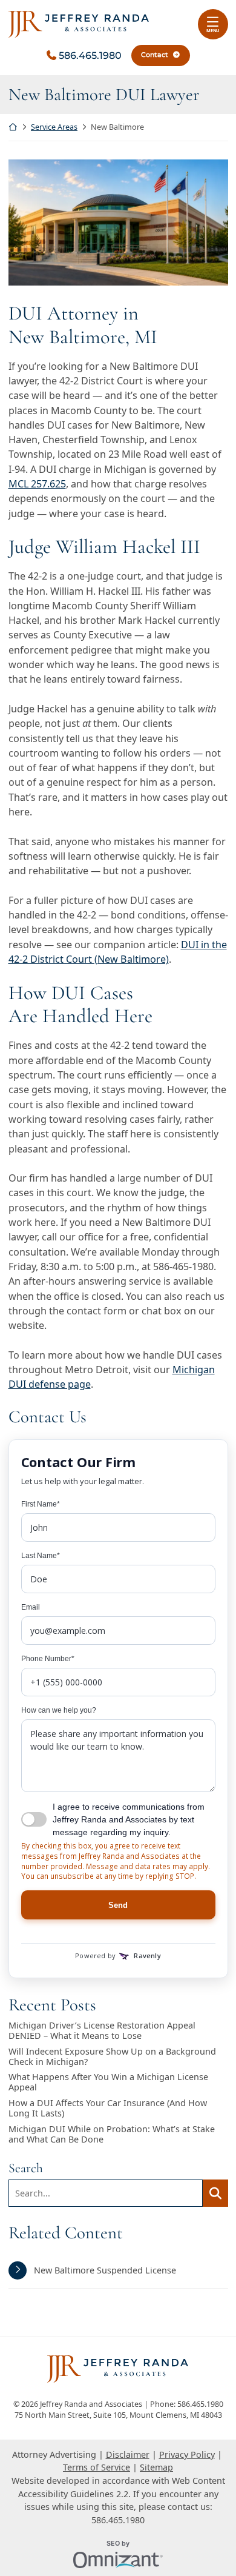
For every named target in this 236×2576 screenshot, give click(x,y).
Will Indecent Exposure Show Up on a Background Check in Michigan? (112, 2057)
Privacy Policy (187, 2454)
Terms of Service (97, 2467)
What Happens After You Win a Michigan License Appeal (108, 2082)
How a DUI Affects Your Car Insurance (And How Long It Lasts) (108, 2108)
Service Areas (54, 127)
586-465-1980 (183, 1266)
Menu (213, 30)
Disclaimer (128, 2454)
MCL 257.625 (37, 484)
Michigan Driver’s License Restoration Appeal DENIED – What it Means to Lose (102, 2031)
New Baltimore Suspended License (105, 2270)
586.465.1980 (90, 55)
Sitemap (156, 2467)
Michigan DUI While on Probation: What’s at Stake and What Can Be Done (112, 2134)
